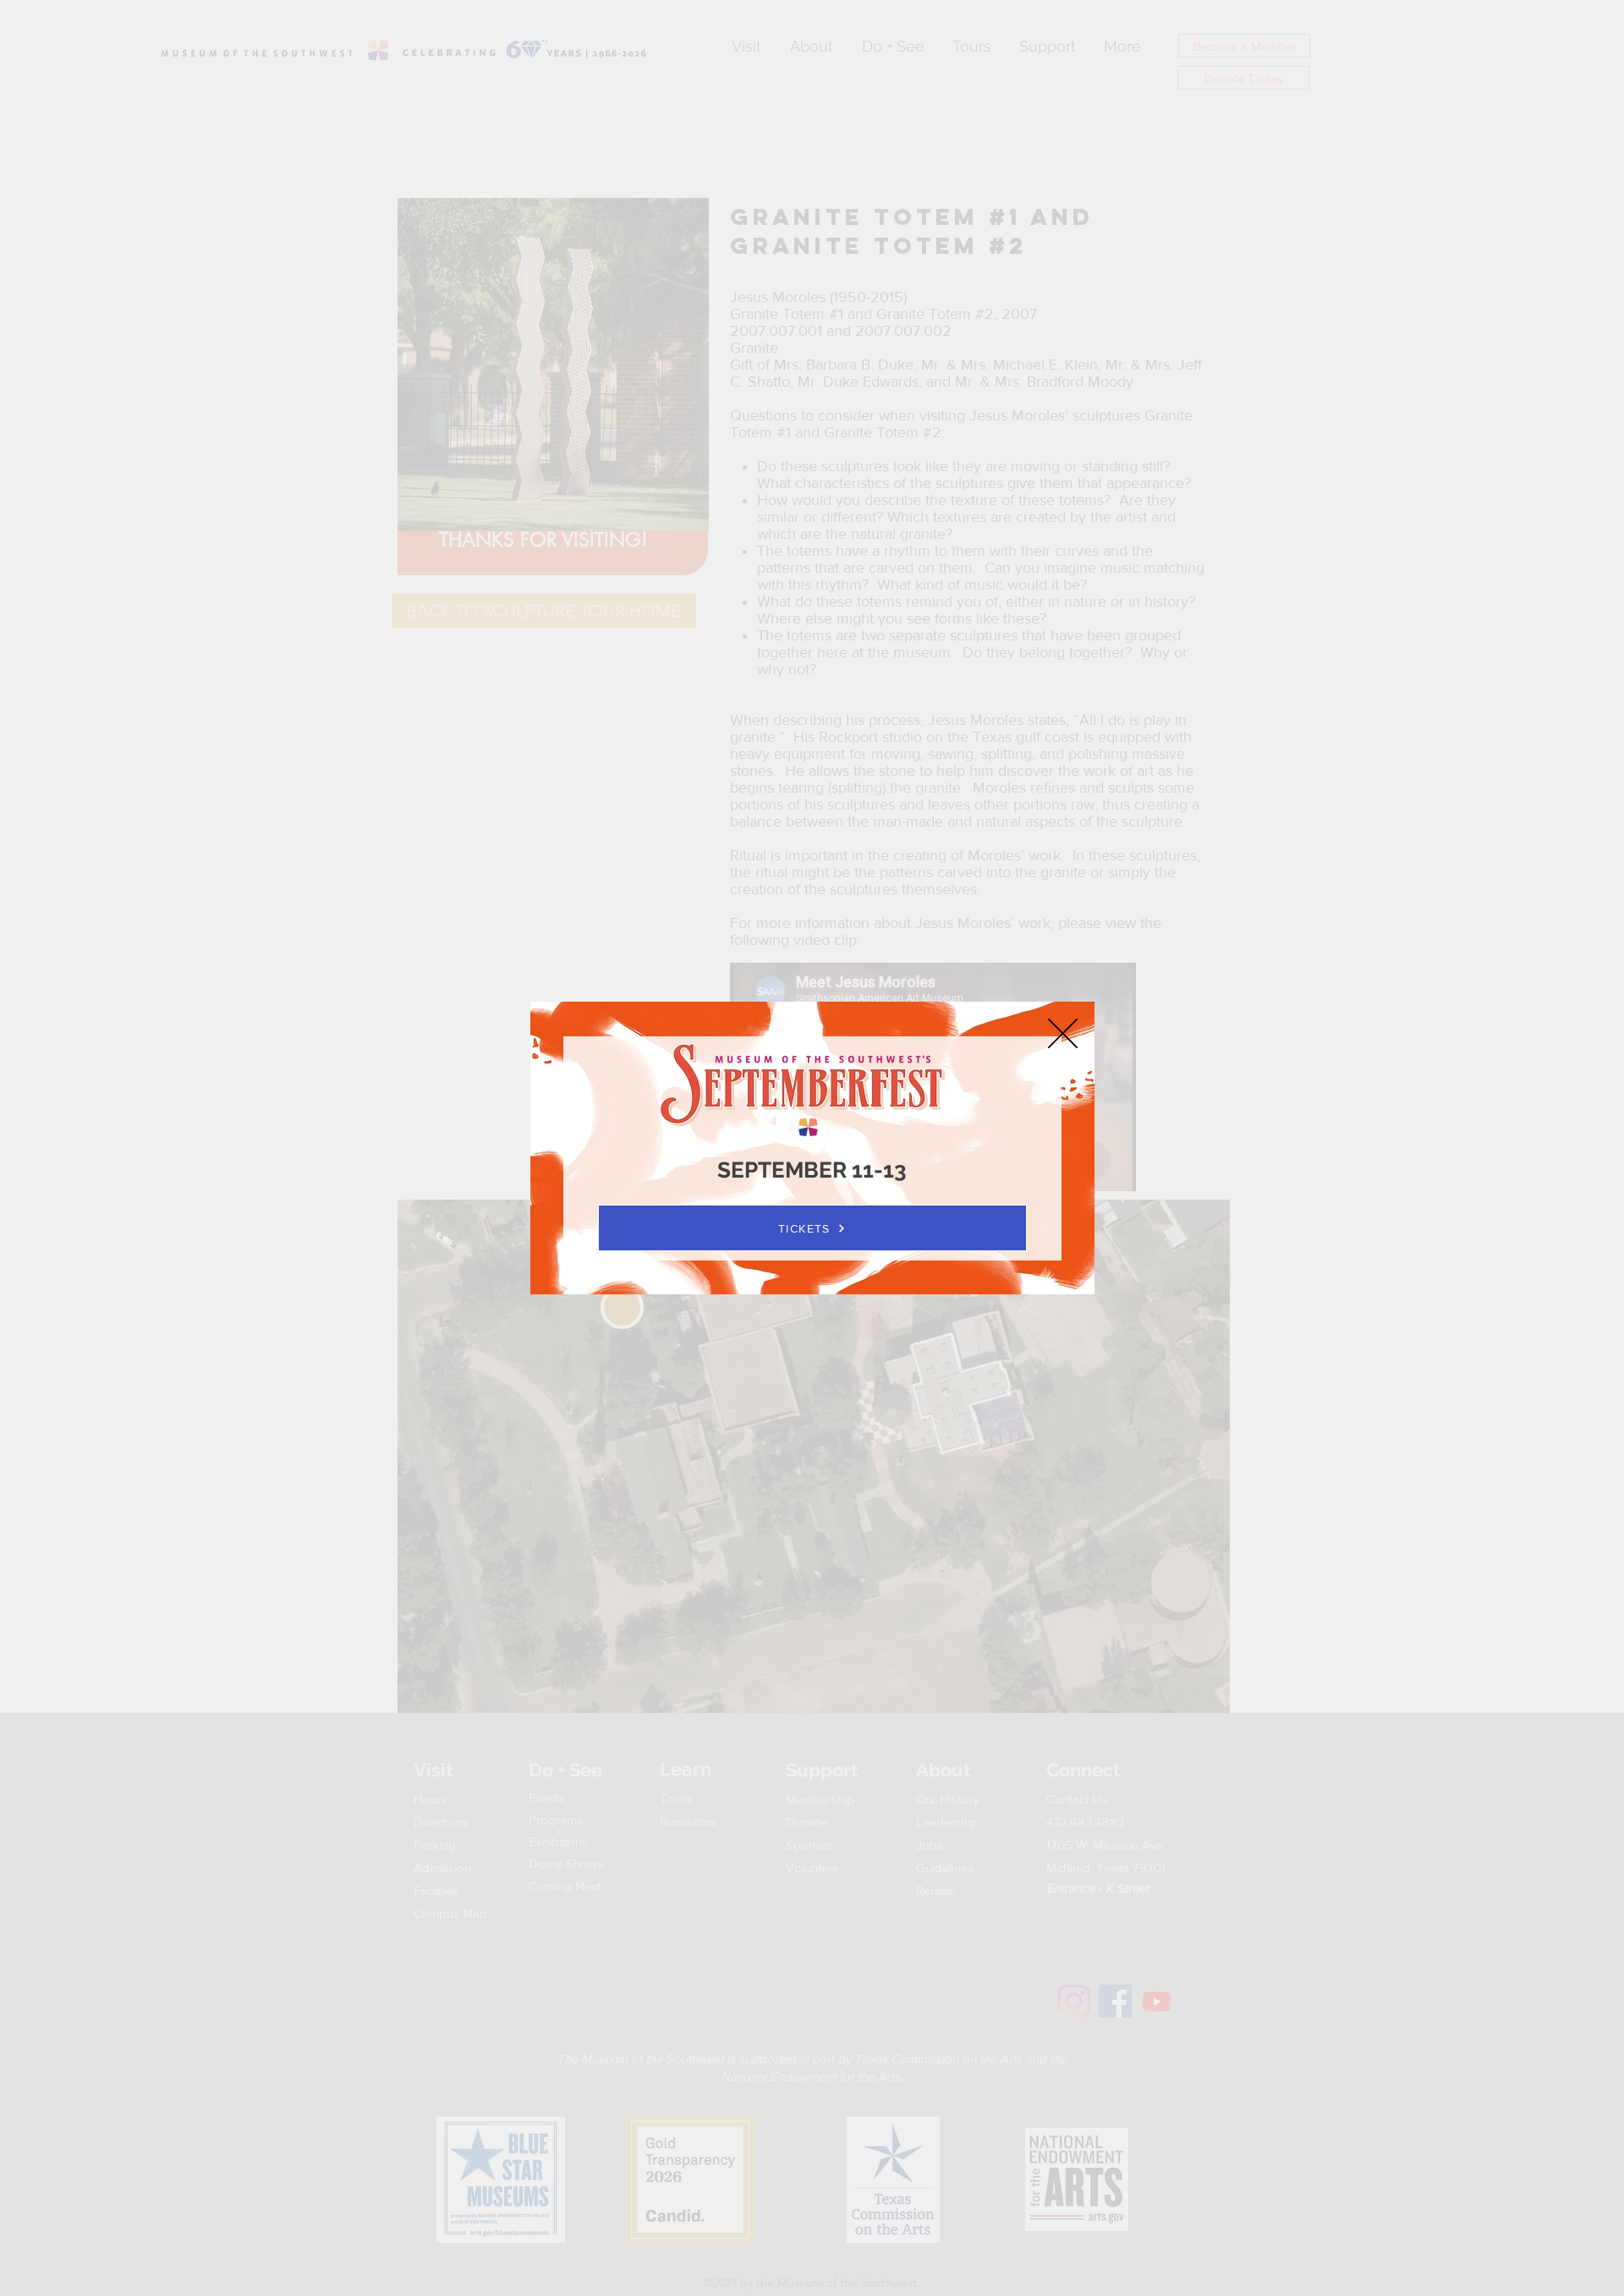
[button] (1063, 1033)
